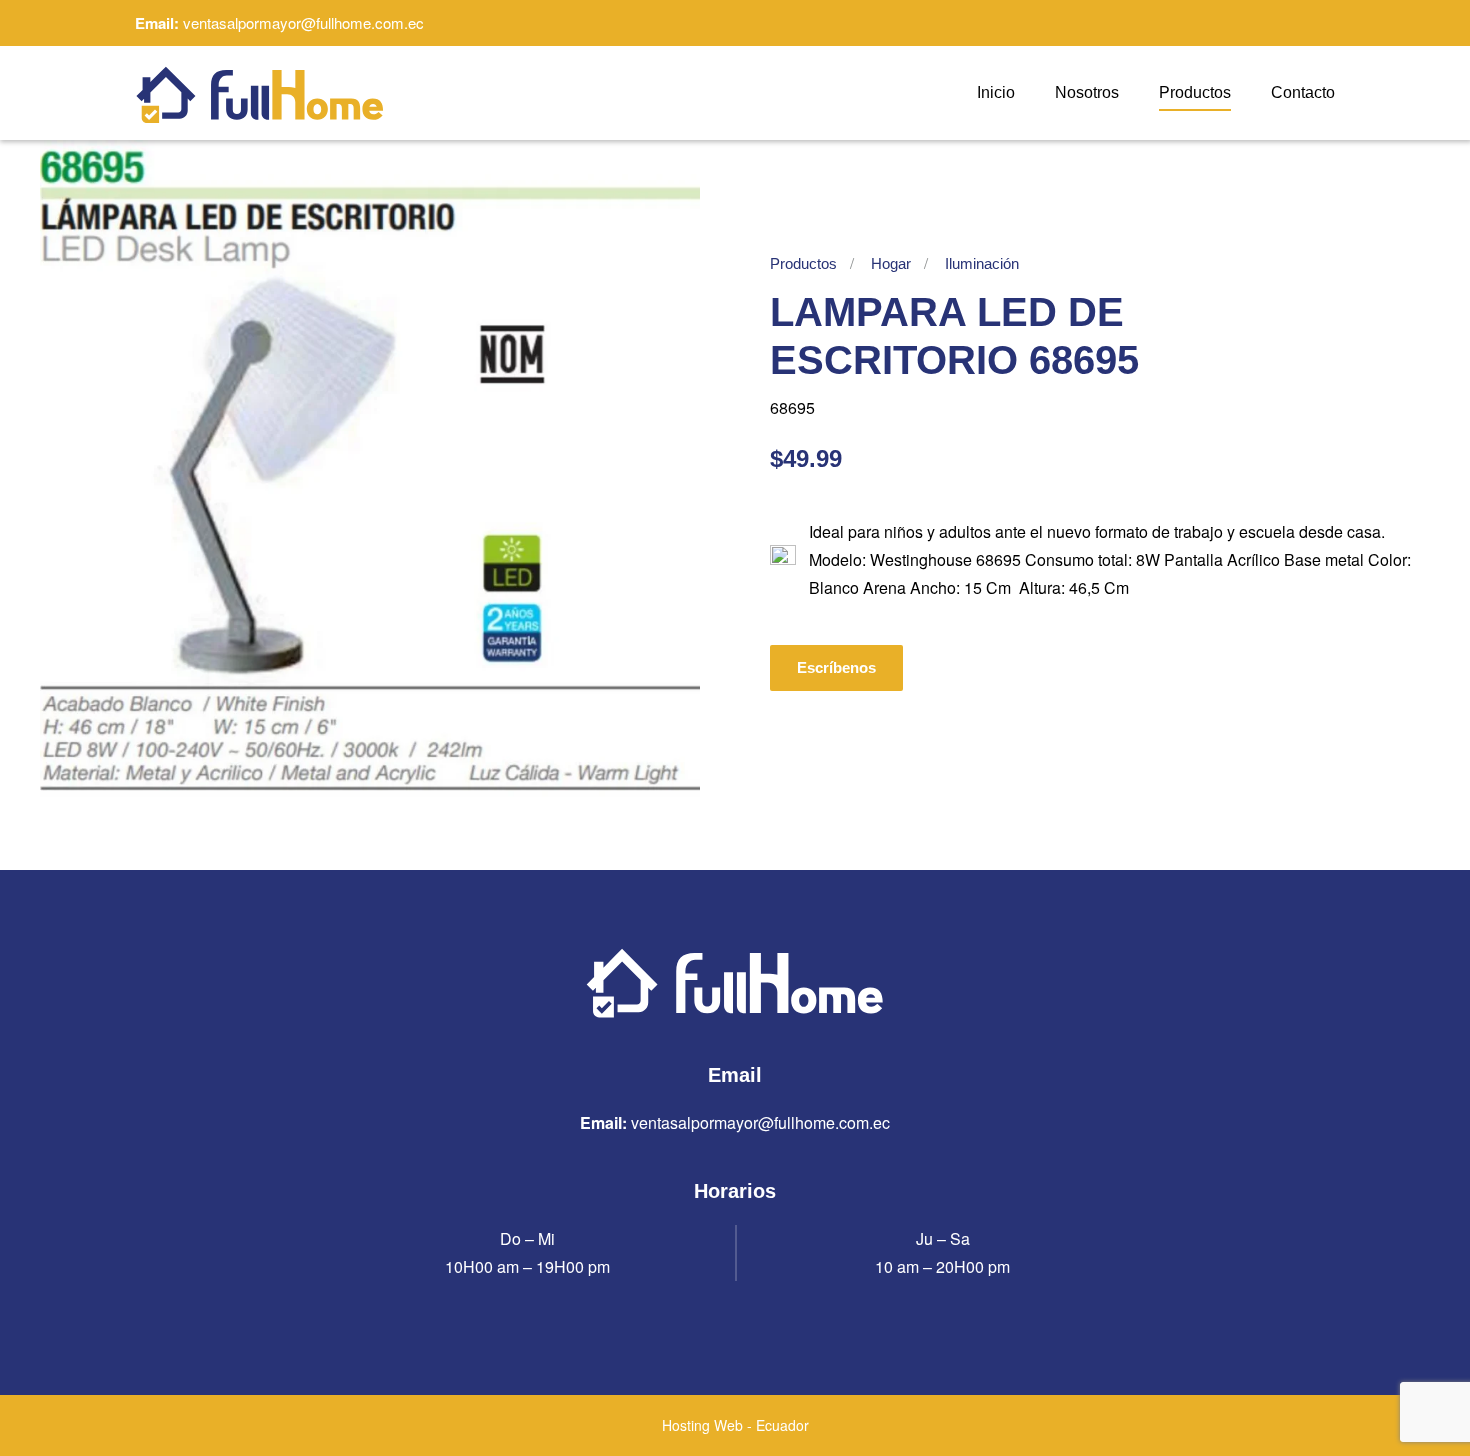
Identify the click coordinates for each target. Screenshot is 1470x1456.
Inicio (996, 92)
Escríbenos (836, 667)
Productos (1195, 92)
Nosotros (1087, 92)
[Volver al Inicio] (260, 93)
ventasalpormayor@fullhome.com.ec (303, 22)
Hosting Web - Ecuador (735, 1425)
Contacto (1303, 92)
